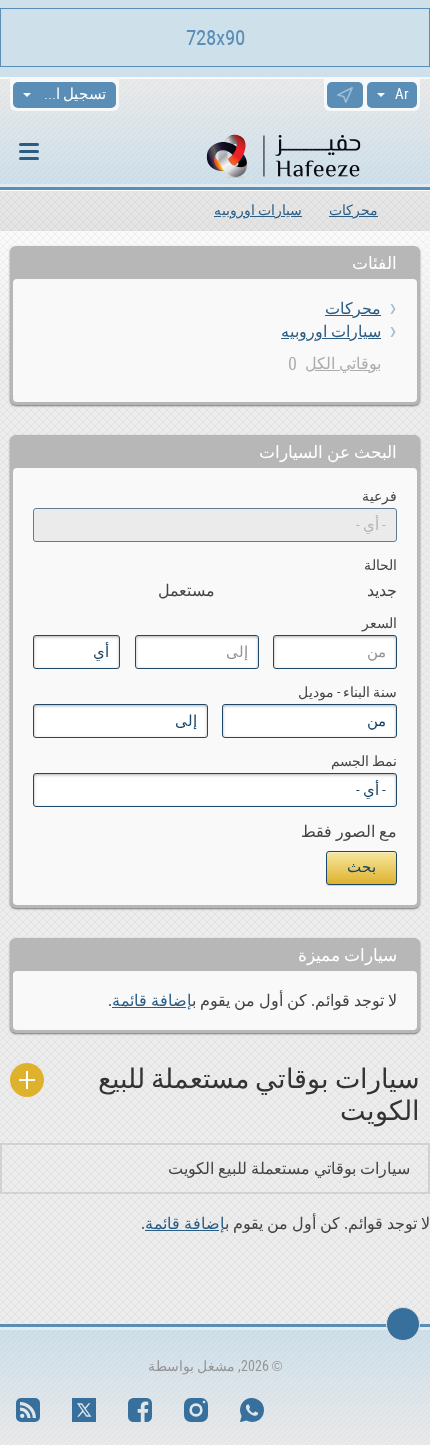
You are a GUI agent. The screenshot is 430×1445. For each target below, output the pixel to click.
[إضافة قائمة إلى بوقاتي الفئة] (27, 1080)
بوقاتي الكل (343, 363)
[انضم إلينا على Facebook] (140, 1410)
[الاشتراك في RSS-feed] (28, 1410)
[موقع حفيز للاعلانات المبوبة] (310, 154)
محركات (353, 210)
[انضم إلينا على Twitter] (84, 1410)
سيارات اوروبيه (258, 210)
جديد (382, 590)
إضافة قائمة (152, 1000)
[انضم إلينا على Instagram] (196, 1410)
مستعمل (186, 590)
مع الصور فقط (349, 831)
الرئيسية (412, 210)
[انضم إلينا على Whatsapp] (252, 1410)
